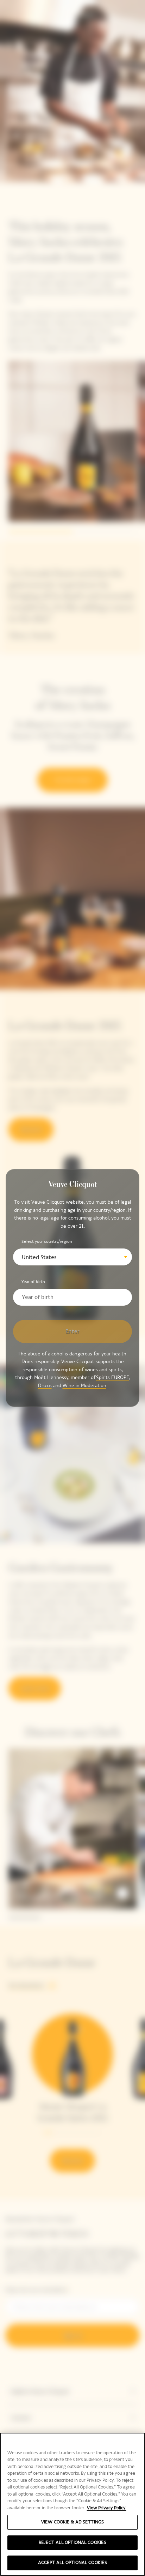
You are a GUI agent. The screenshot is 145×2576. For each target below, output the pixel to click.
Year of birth (33, 1282)
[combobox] (72, 1257)
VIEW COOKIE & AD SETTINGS (72, 2522)
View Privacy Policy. (107, 2508)
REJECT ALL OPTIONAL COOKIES (73, 2542)
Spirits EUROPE (113, 1377)
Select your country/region (47, 1241)
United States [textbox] (39, 1257)
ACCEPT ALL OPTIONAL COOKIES (73, 2563)
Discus (45, 1386)
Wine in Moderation (84, 1386)
